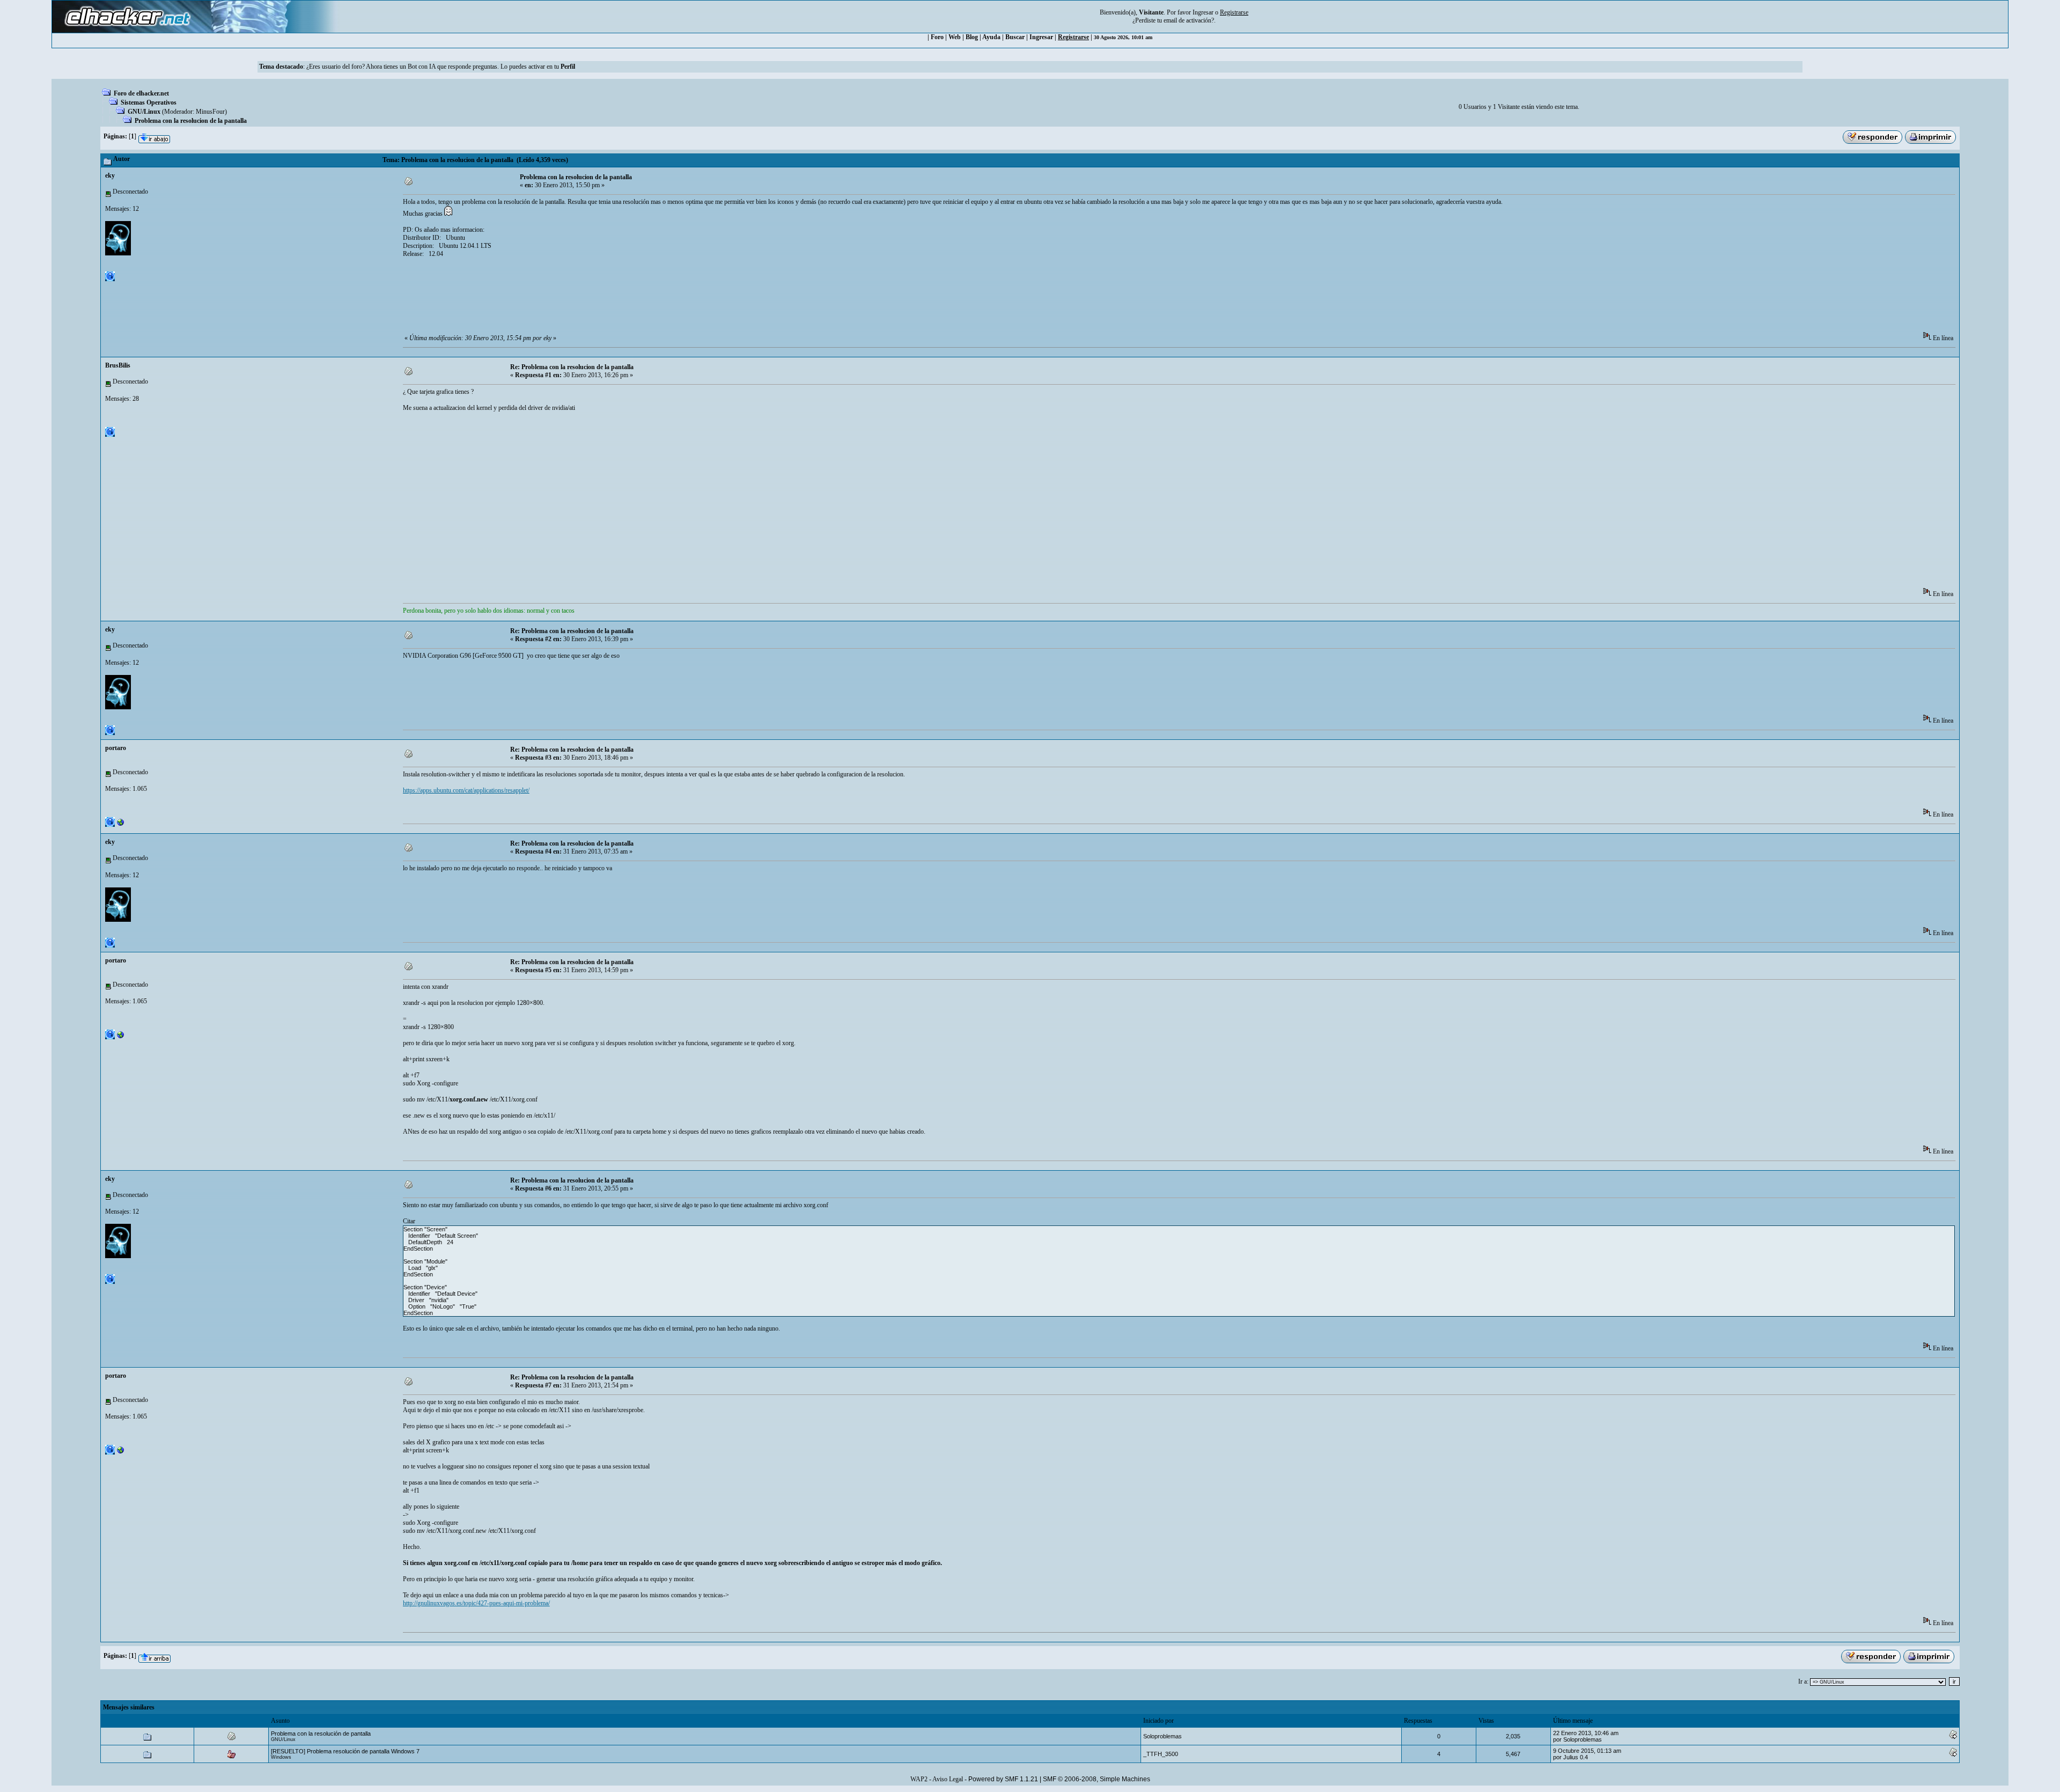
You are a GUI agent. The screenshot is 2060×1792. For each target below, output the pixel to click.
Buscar (1015, 37)
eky (110, 175)
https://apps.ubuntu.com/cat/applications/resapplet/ (466, 790)
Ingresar (1203, 12)
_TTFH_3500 (1161, 1754)
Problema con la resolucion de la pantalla (191, 121)
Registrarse (1073, 37)
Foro (937, 37)
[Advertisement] (598, 298)
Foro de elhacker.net (141, 93)
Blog (972, 37)
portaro (116, 748)
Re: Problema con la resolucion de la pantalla (572, 367)
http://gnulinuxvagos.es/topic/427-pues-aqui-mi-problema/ (476, 1603)
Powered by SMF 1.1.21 (1003, 1779)
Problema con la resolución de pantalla (321, 1734)
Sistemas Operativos (149, 102)
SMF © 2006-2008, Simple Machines (1097, 1779)
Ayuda (991, 37)
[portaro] (121, 825)
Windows (281, 1757)
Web (955, 37)
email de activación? (1189, 20)
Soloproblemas (1163, 1736)
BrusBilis (118, 365)
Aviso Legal (948, 1779)
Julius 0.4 (1576, 1757)
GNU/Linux (144, 112)
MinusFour (210, 112)
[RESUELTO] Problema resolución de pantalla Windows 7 (345, 1751)
